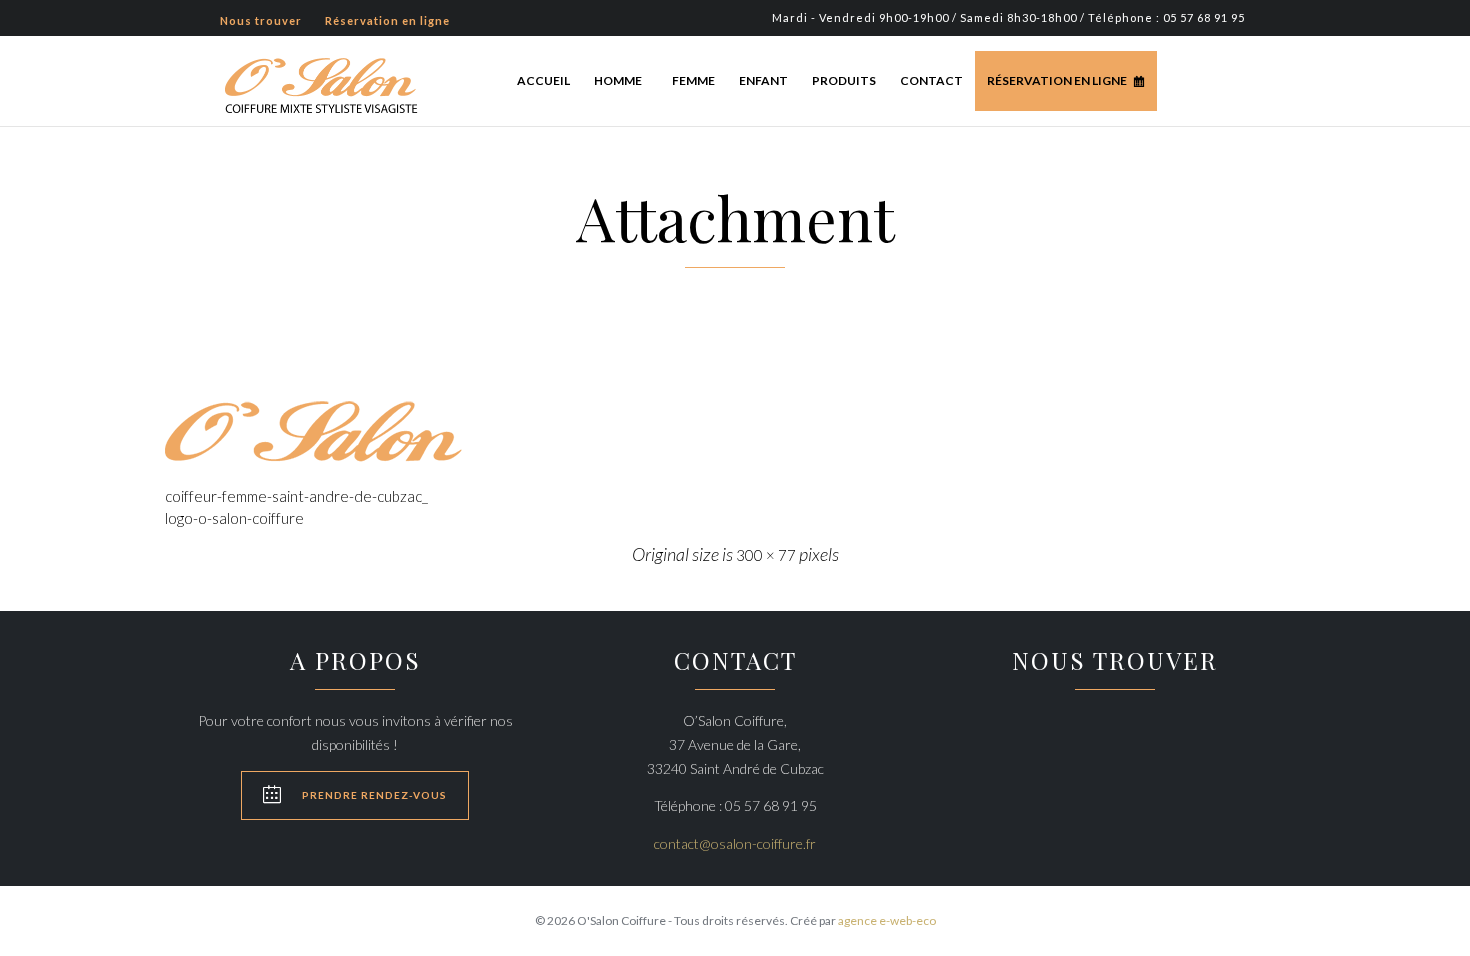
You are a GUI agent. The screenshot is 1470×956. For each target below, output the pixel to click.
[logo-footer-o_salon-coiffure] (735, 431)
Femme (693, 80)
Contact (931, 80)
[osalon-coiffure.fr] (321, 84)
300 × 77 (766, 555)
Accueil (543, 80)
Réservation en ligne (1057, 80)
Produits (844, 80)
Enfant (763, 80)
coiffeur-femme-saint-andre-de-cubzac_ (296, 496)
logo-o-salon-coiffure (234, 518)
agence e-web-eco (887, 920)
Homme (618, 80)
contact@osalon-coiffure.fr (735, 843)
